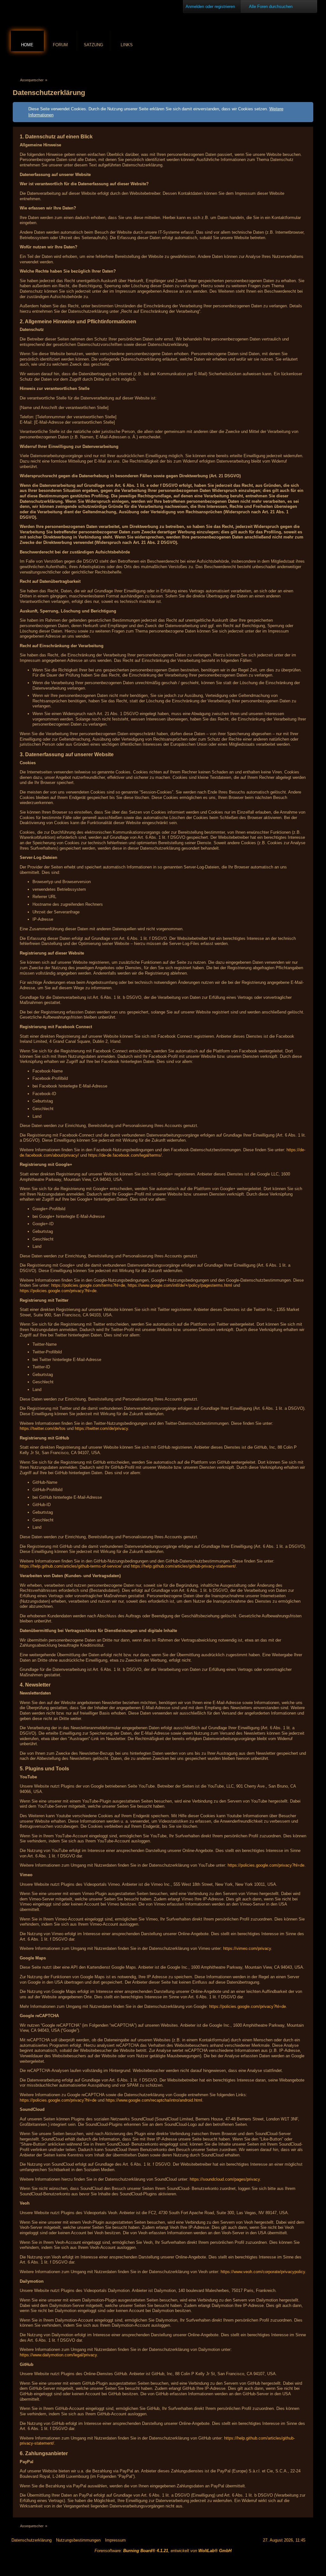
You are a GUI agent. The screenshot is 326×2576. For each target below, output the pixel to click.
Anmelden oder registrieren (210, 7)
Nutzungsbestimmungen (78, 2540)
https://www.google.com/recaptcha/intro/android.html (154, 2100)
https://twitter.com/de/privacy (101, 1428)
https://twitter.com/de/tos (43, 1428)
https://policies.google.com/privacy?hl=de (58, 1291)
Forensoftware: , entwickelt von (163, 2551)
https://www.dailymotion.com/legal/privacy (58, 2355)
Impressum (115, 2540)
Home (27, 45)
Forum (60, 45)
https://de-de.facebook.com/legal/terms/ (125, 1155)
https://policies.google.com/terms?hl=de (88, 1285)
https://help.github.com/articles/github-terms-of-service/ (71, 1566)
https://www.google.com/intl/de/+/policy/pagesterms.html (180, 1285)
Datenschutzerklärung (32, 2540)
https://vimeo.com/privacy (247, 1948)
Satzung (93, 45)
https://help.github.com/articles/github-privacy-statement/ (183, 1566)
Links (127, 45)
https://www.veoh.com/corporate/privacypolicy (263, 2272)
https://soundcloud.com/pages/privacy (225, 2179)
